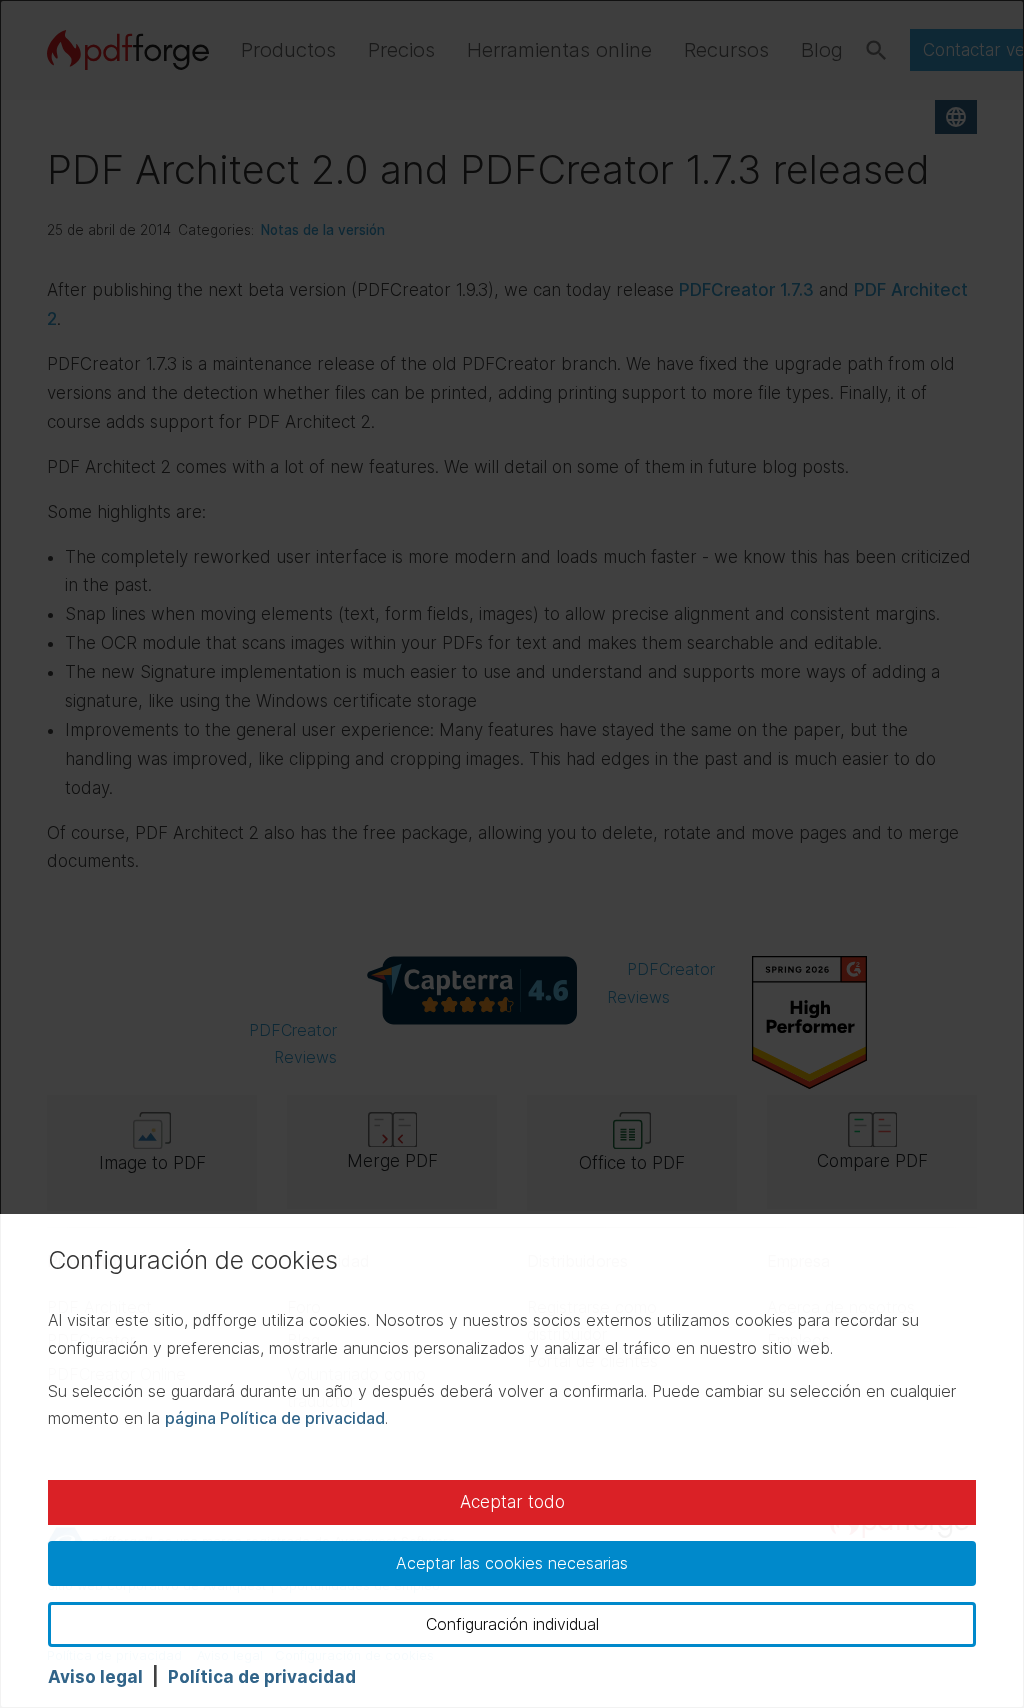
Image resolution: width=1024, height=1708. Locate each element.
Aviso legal (95, 1677)
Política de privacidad (262, 1677)
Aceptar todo (512, 1502)
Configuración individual (512, 1624)
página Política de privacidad (275, 1418)
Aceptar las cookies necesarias (512, 1563)
